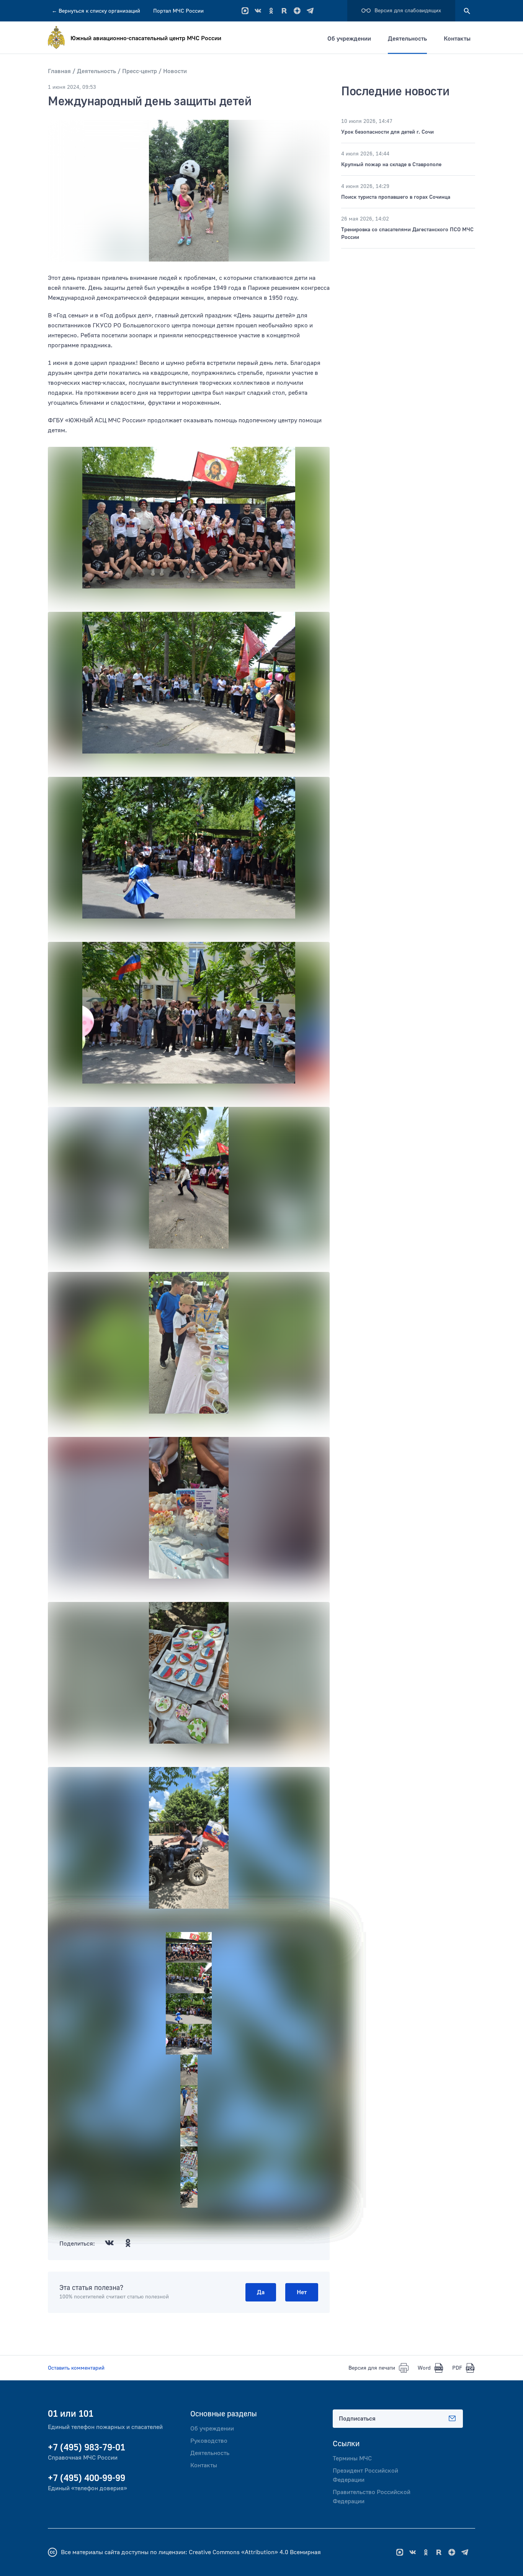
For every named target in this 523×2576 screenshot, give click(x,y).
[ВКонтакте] (258, 11)
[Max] (245, 11)
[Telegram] (310, 11)
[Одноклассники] (271, 11)
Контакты (457, 39)
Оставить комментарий (76, 2368)
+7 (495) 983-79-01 (87, 2448)
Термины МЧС (352, 2458)
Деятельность (407, 39)
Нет (302, 2292)
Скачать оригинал (70, 598)
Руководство (209, 2441)
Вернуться (96, 11)
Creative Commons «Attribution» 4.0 (239, 2552)
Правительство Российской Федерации (372, 2497)
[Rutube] (284, 11)
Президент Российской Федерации (365, 2475)
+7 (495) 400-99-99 (87, 2478)
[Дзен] (297, 11)
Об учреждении (349, 39)
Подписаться (357, 2419)
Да (261, 2292)
